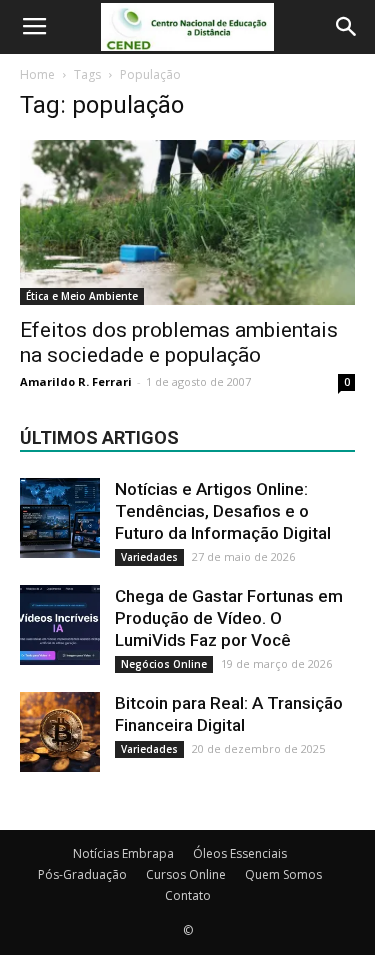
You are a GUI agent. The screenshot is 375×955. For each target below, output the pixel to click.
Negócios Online (164, 664)
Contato (188, 895)
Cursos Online (186, 874)
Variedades (149, 557)
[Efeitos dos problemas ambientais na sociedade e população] (187, 222)
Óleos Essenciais (240, 853)
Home (37, 74)
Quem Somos (283, 874)
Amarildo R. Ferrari (76, 381)
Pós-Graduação (82, 874)
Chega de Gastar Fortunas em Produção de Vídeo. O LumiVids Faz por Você (229, 618)
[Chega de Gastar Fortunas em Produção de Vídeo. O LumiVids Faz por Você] (60, 625)
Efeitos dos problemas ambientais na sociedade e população (179, 342)
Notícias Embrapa (123, 853)
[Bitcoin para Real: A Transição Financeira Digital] (60, 732)
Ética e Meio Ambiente (82, 296)
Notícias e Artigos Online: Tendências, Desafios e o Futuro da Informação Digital (223, 511)
